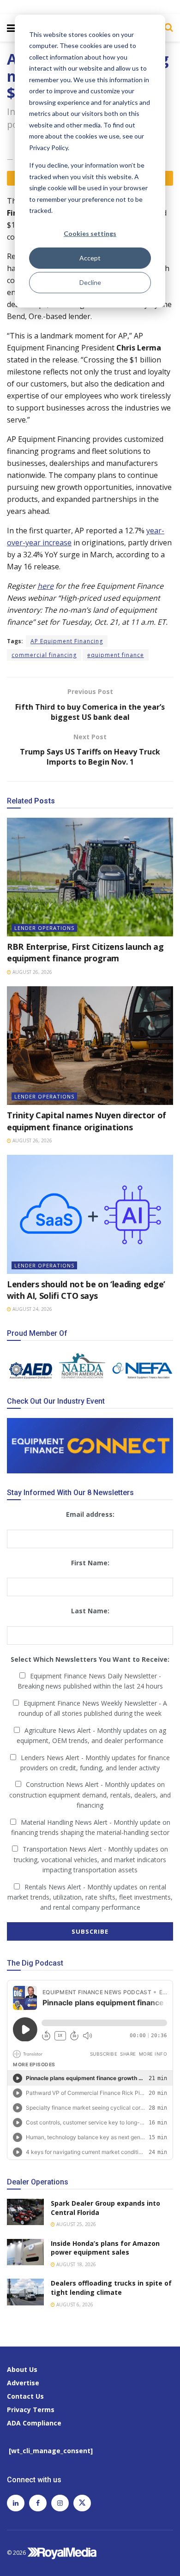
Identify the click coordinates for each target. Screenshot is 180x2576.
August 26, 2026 (32, 972)
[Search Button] (166, 27)
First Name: (90, 1563)
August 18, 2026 (75, 2264)
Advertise (23, 2383)
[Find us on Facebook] (38, 2503)
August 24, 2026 (32, 1309)
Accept (90, 258)
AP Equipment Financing (67, 641)
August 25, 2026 (75, 2224)
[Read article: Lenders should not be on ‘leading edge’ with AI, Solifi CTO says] (90, 1214)
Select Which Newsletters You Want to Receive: (90, 1659)
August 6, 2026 (74, 2305)
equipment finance (116, 655)
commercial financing (44, 655)
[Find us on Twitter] (82, 2503)
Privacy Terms (31, 2410)
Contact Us (25, 2396)
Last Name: (90, 1611)
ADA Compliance (34, 2423)
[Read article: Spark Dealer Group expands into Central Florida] (25, 2212)
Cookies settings (90, 233)
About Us (22, 2369)
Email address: (90, 1514)
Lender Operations (44, 928)
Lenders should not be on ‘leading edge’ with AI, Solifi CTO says (86, 1290)
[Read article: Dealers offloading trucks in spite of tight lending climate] (25, 2292)
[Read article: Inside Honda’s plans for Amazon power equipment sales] (25, 2252)
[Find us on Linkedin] (16, 2503)
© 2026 (17, 2553)
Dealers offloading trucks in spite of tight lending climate (111, 2288)
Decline (90, 282)
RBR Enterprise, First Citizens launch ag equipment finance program (85, 952)
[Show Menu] (11, 28)
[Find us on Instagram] (60, 2503)
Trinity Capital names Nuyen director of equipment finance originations (87, 1121)
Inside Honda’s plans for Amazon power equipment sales (105, 2248)
